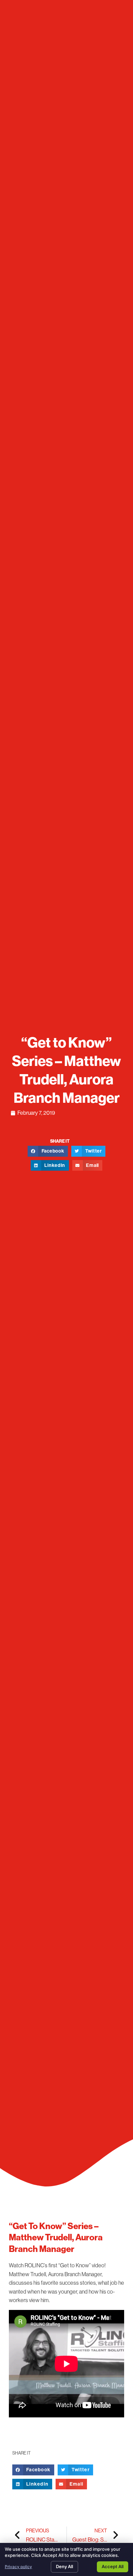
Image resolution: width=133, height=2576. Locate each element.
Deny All (64, 2566)
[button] (48, 1151)
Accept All (113, 2566)
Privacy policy (18, 2567)
